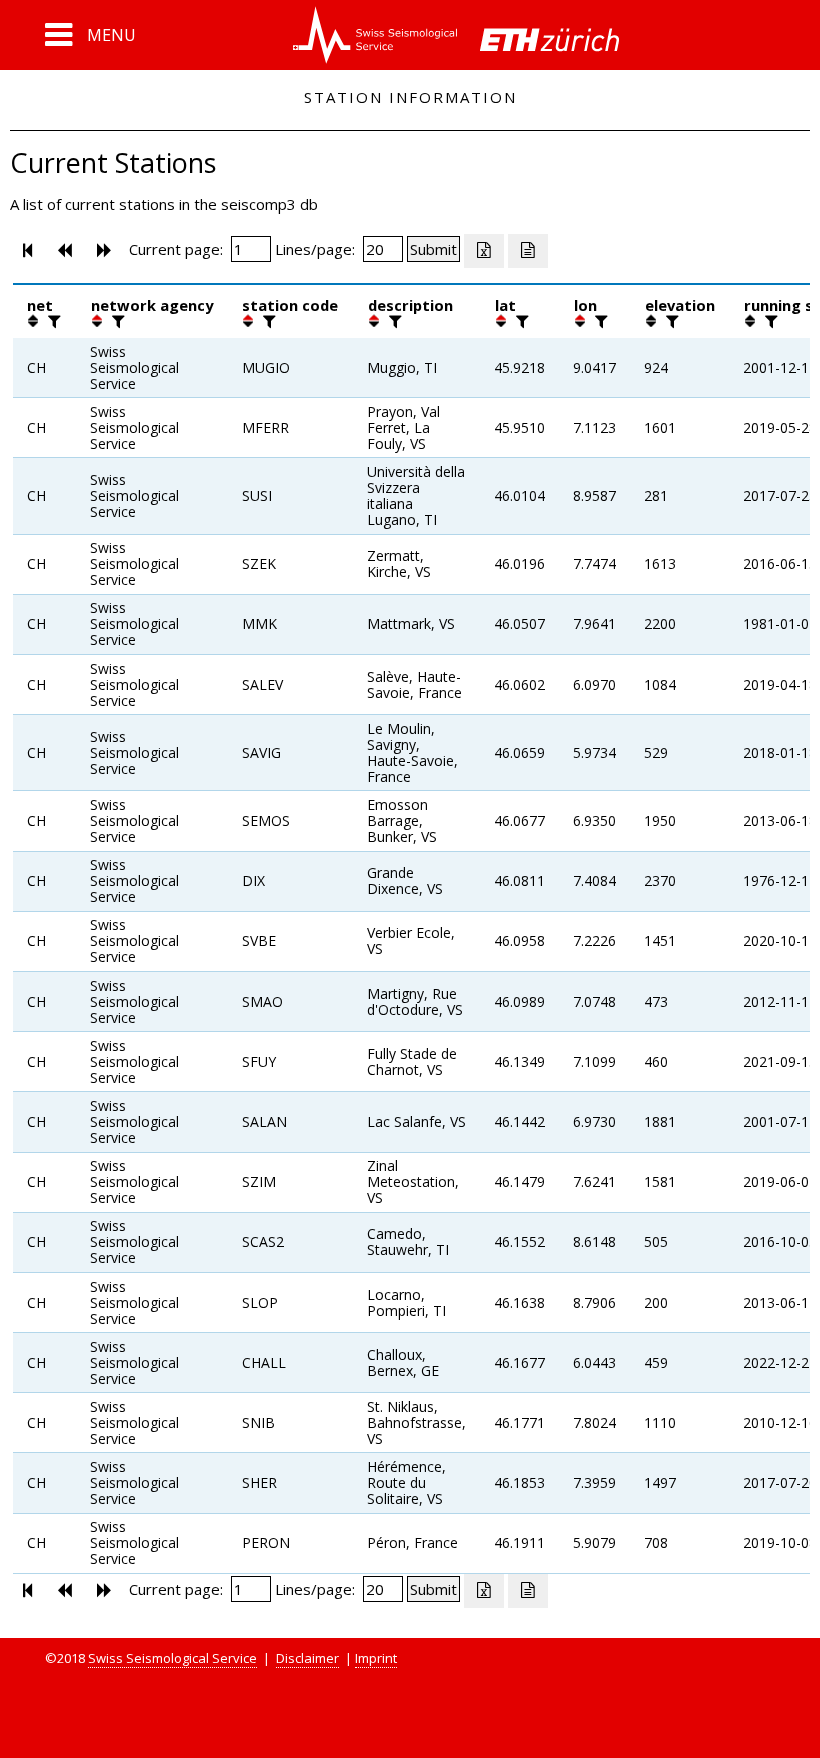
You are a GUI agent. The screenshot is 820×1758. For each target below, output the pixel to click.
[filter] (52, 321)
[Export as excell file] (484, 251)
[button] (90, 35)
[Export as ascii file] (528, 251)
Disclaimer (307, 1658)
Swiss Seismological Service (172, 1658)
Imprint (376, 1658)
